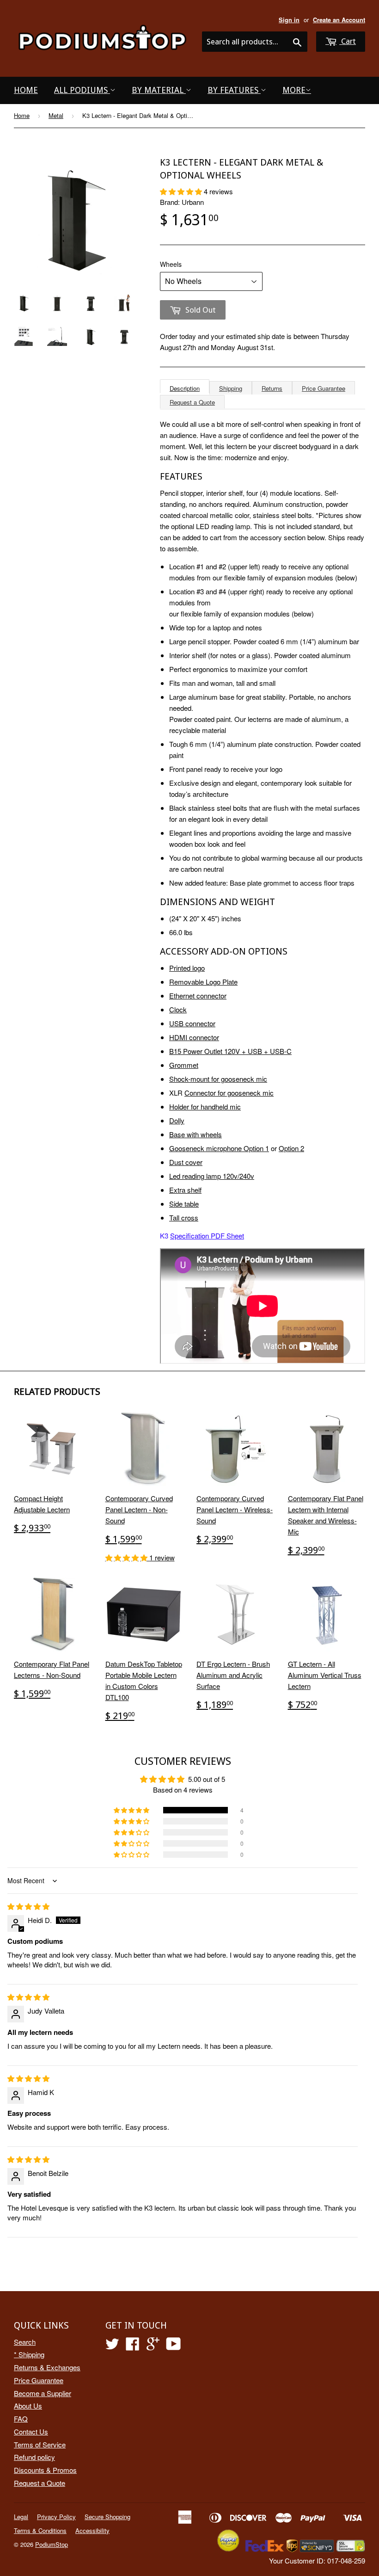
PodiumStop (52, 2544)
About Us (28, 2406)
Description (185, 388)
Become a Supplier (43, 2393)
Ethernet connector (198, 995)
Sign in (289, 20)
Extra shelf (185, 1190)
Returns (272, 388)
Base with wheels (196, 1134)
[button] (182, 191)
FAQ (21, 2419)
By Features (234, 90)
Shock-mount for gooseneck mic (218, 1079)
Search (25, 2342)
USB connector (192, 1023)
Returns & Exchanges (47, 2367)
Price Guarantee (324, 388)
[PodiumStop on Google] (153, 2346)
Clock (178, 1009)
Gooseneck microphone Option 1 (219, 1148)
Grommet (184, 1065)
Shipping (231, 388)
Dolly (177, 1120)
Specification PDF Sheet (207, 1236)
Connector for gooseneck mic (229, 1093)
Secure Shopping (107, 2517)
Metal (56, 115)
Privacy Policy (56, 2517)
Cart (348, 41)
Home (26, 90)
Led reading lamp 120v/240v (212, 1176)
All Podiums (82, 90)
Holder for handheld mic (205, 1106)
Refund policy (34, 2457)
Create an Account (339, 20)
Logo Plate (222, 982)
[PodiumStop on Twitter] (112, 2346)
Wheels (171, 264)
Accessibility (92, 2530)
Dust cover (186, 1162)
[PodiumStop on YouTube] (174, 2346)
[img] (28, 1906)
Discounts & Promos (45, 2470)
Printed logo (187, 968)
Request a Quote (192, 402)
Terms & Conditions (40, 2530)
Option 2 (291, 1148)
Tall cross (184, 1217)
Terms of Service (40, 2444)
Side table (184, 1204)
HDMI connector (194, 1037)
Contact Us (31, 2431)
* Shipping (29, 2354)
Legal (21, 2517)
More (294, 90)
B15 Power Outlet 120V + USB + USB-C (230, 1051)
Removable (187, 982)
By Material (159, 90)
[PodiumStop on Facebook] (133, 2346)
